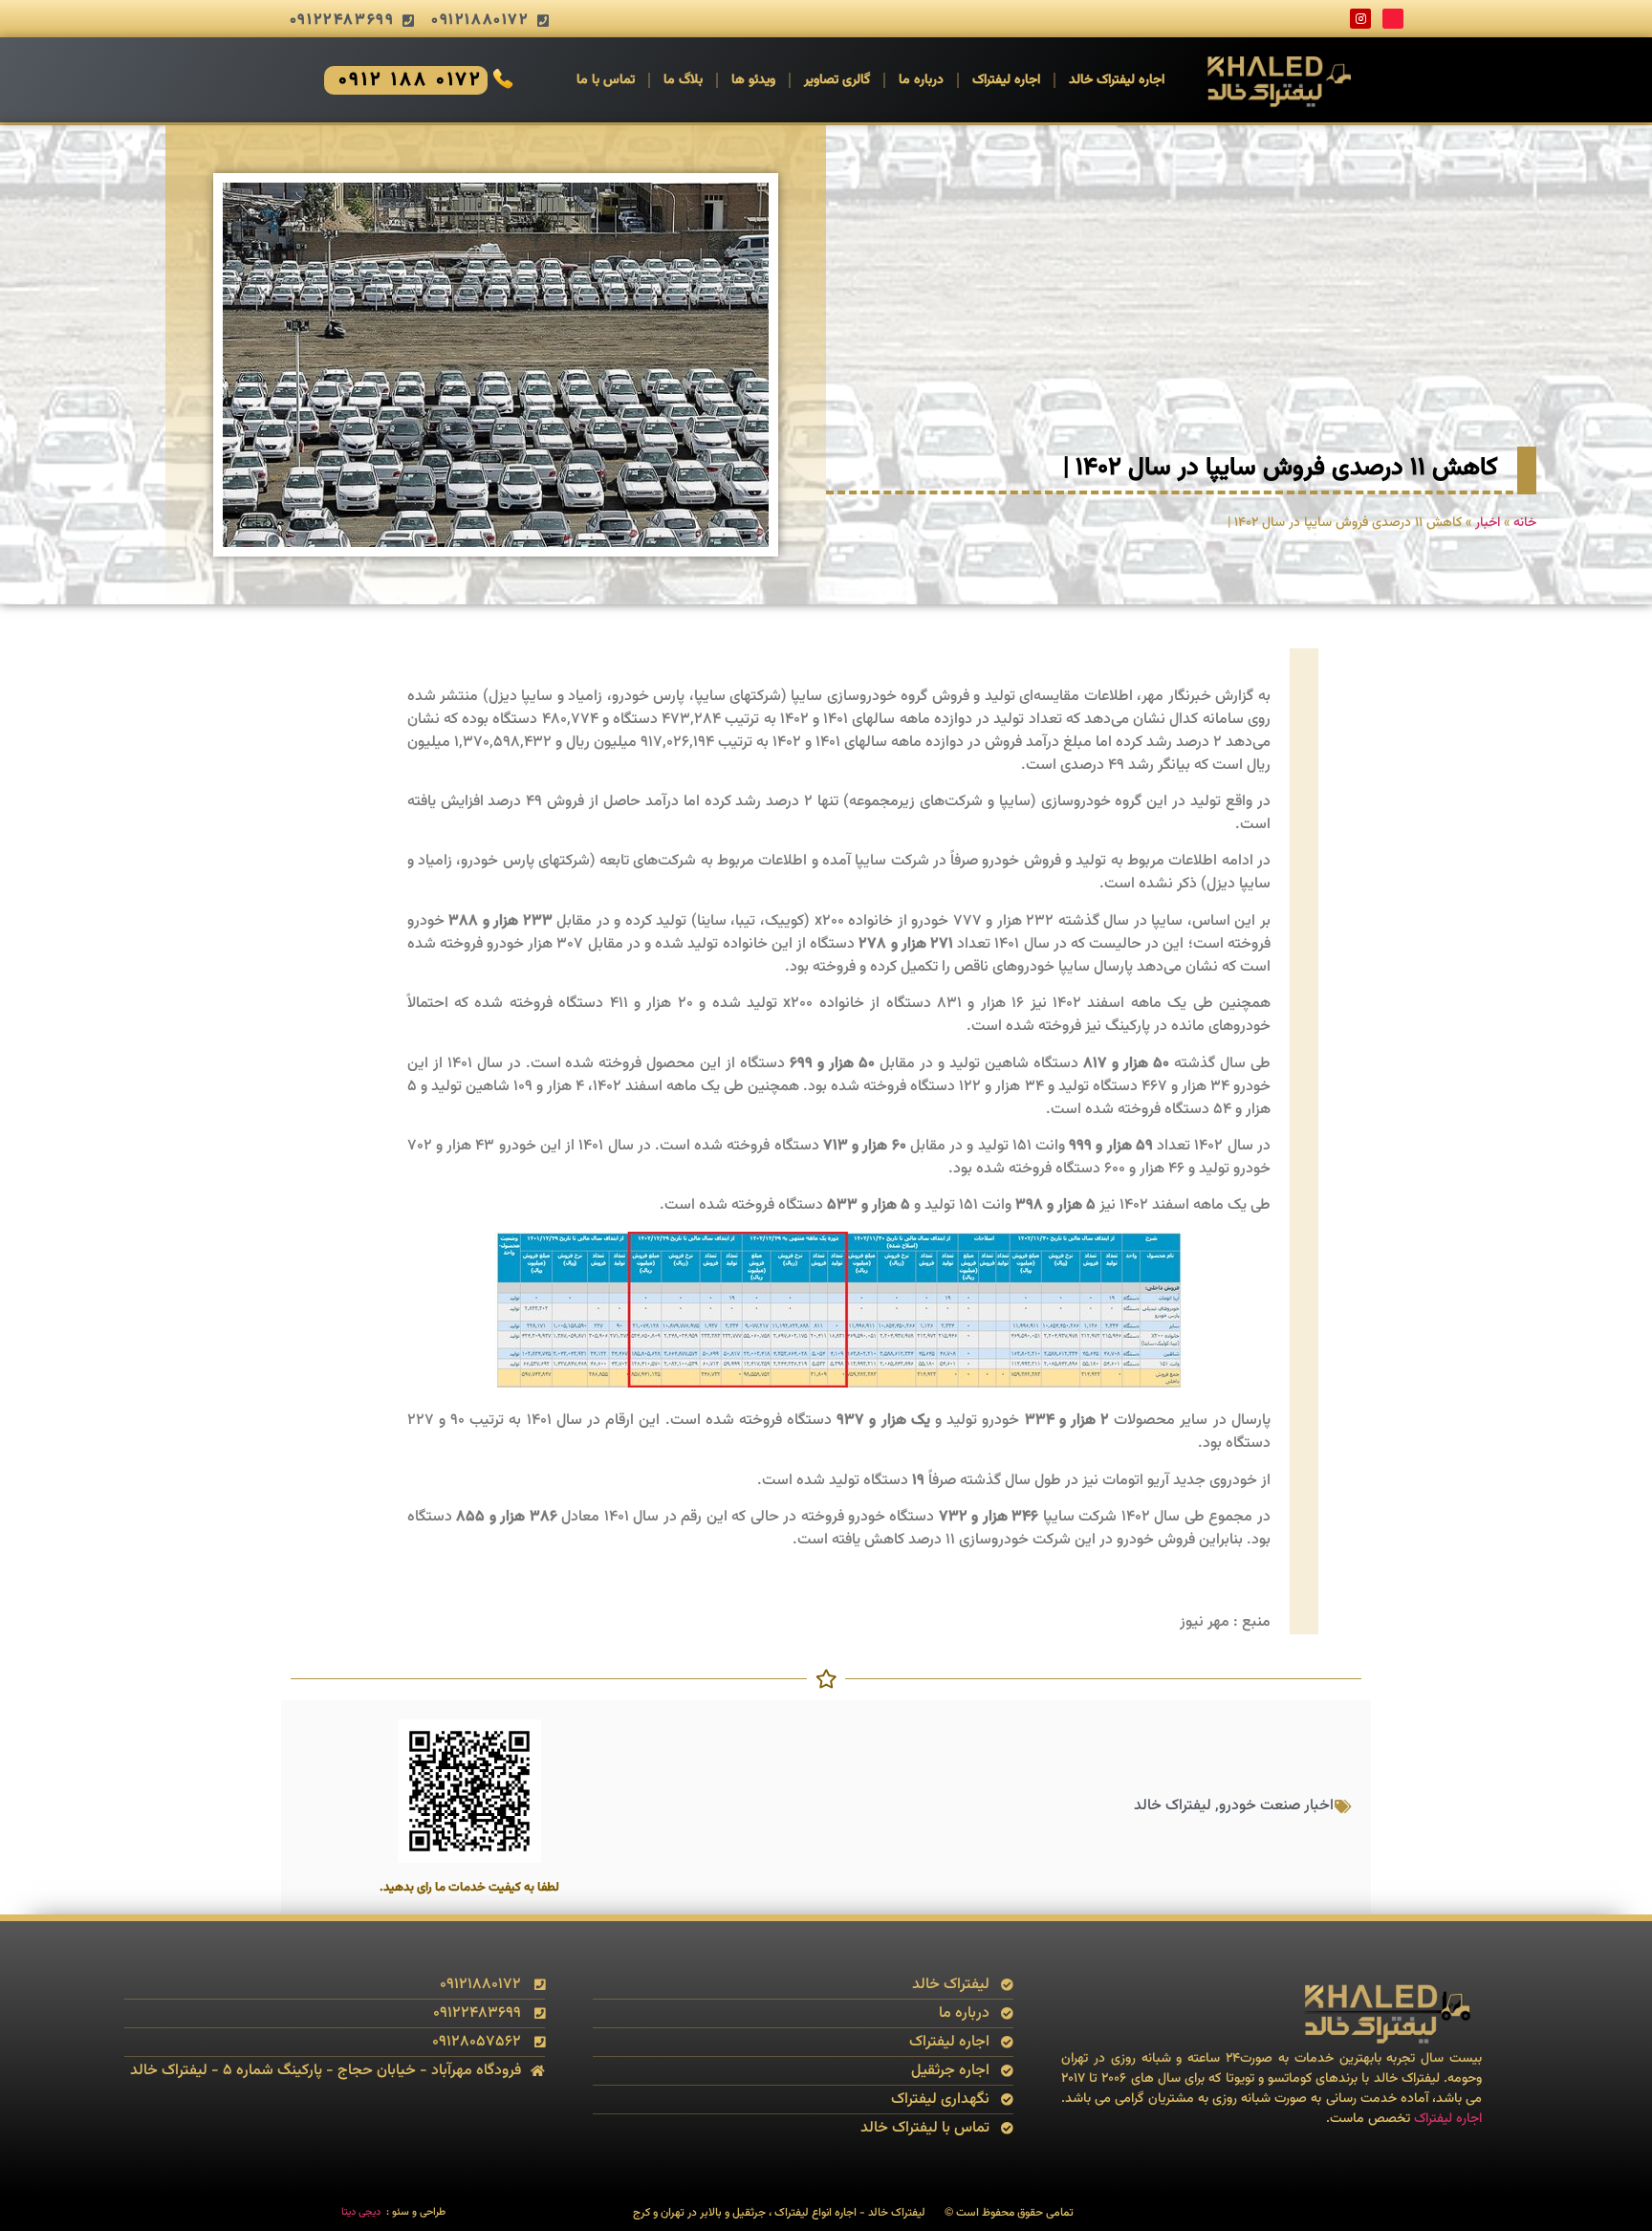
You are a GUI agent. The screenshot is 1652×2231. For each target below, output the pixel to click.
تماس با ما (606, 80)
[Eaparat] (1393, 19)
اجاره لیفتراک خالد (1117, 80)
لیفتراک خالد (1173, 1806)
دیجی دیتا (361, 2212)
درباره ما (921, 80)
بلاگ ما (683, 80)
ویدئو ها (753, 80)
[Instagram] (1360, 19)
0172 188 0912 (411, 80)
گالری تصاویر (837, 80)
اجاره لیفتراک (1006, 80)
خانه (1525, 523)
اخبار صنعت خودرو (1276, 1806)
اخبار (1488, 523)
